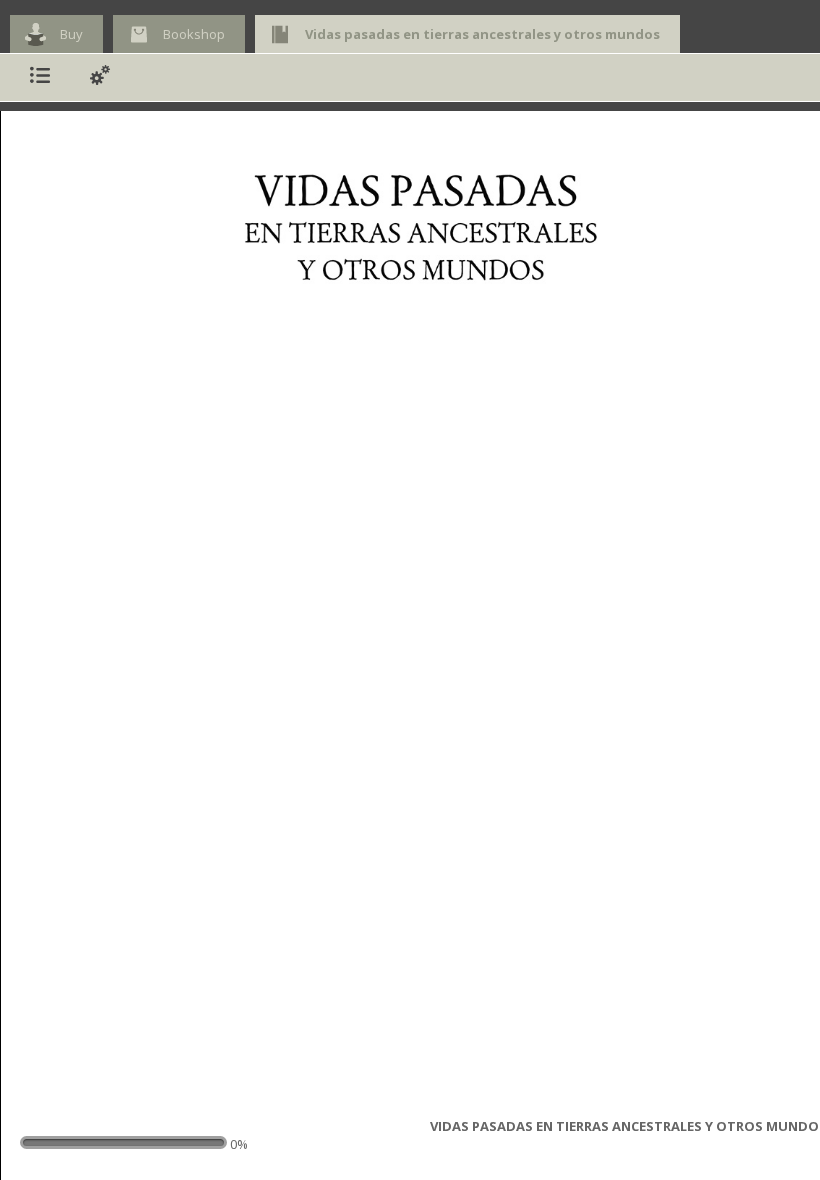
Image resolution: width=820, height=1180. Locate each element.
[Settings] (100, 77)
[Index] (40, 77)
